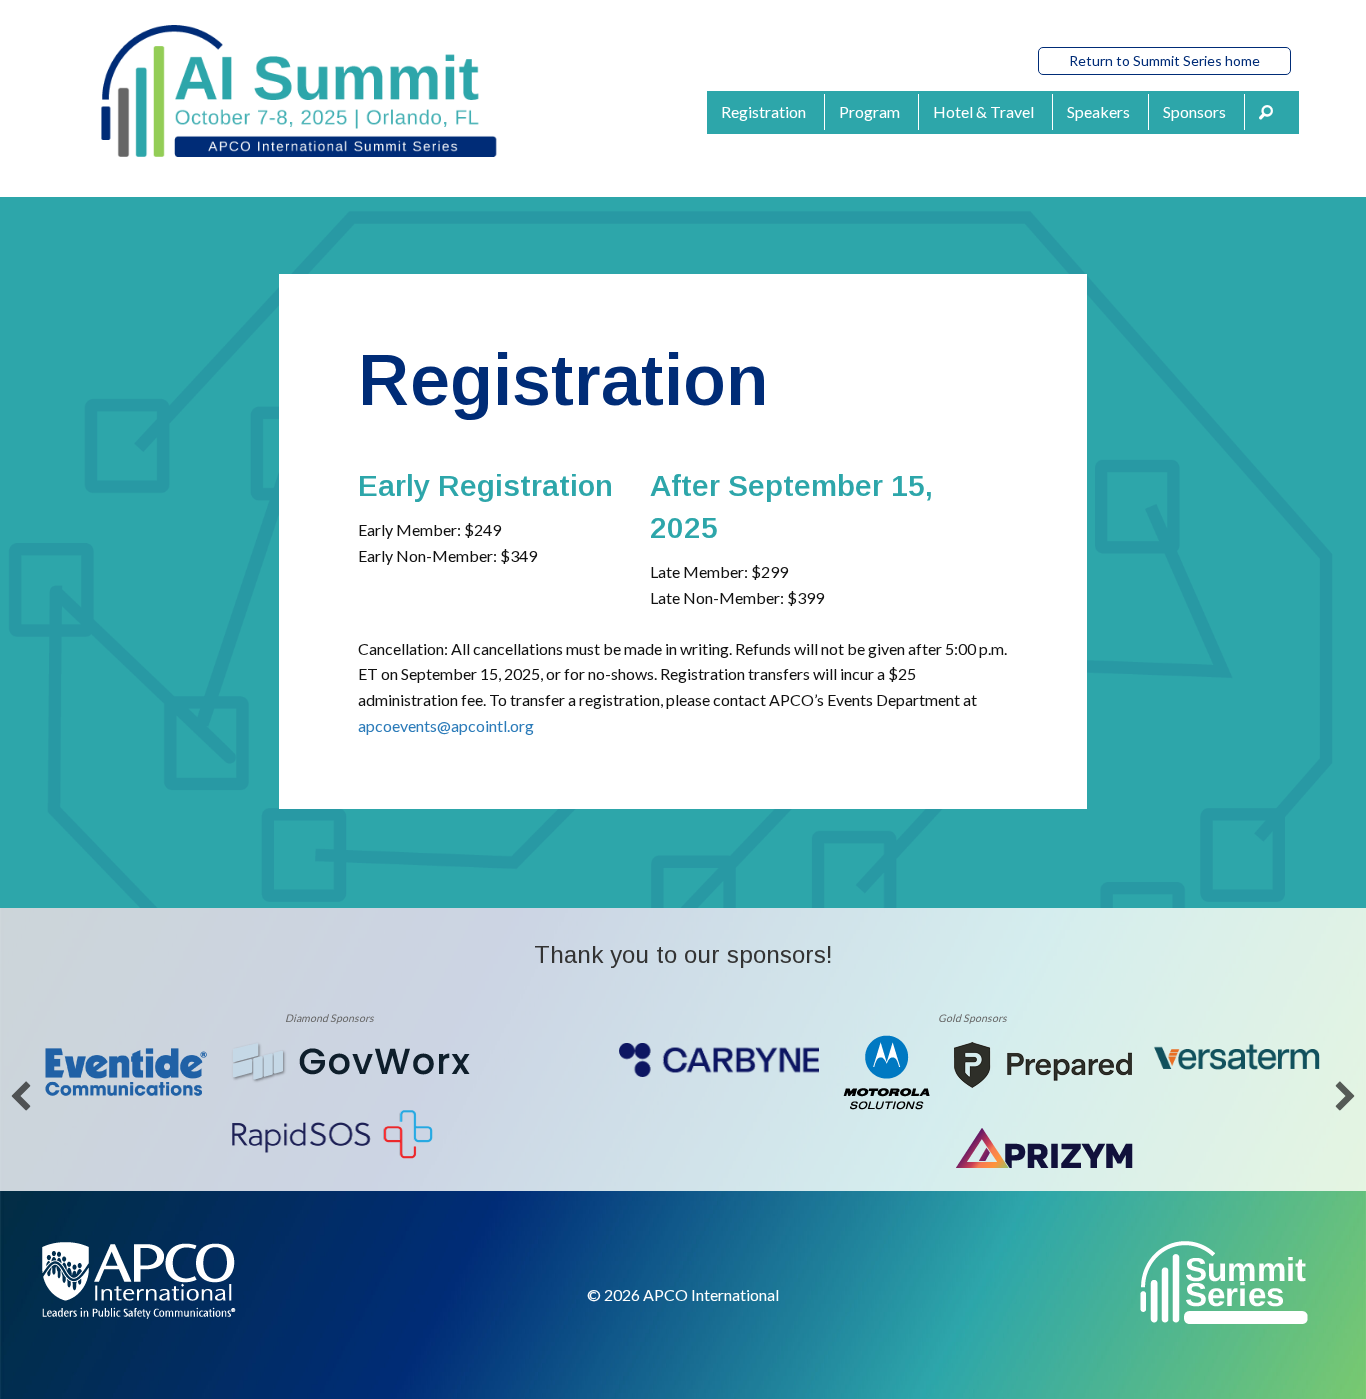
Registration (763, 111)
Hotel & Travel (983, 111)
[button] (1272, 112)
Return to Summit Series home (1164, 60)
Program (869, 111)
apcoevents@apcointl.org (446, 725)
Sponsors (1194, 111)
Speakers (1098, 111)
